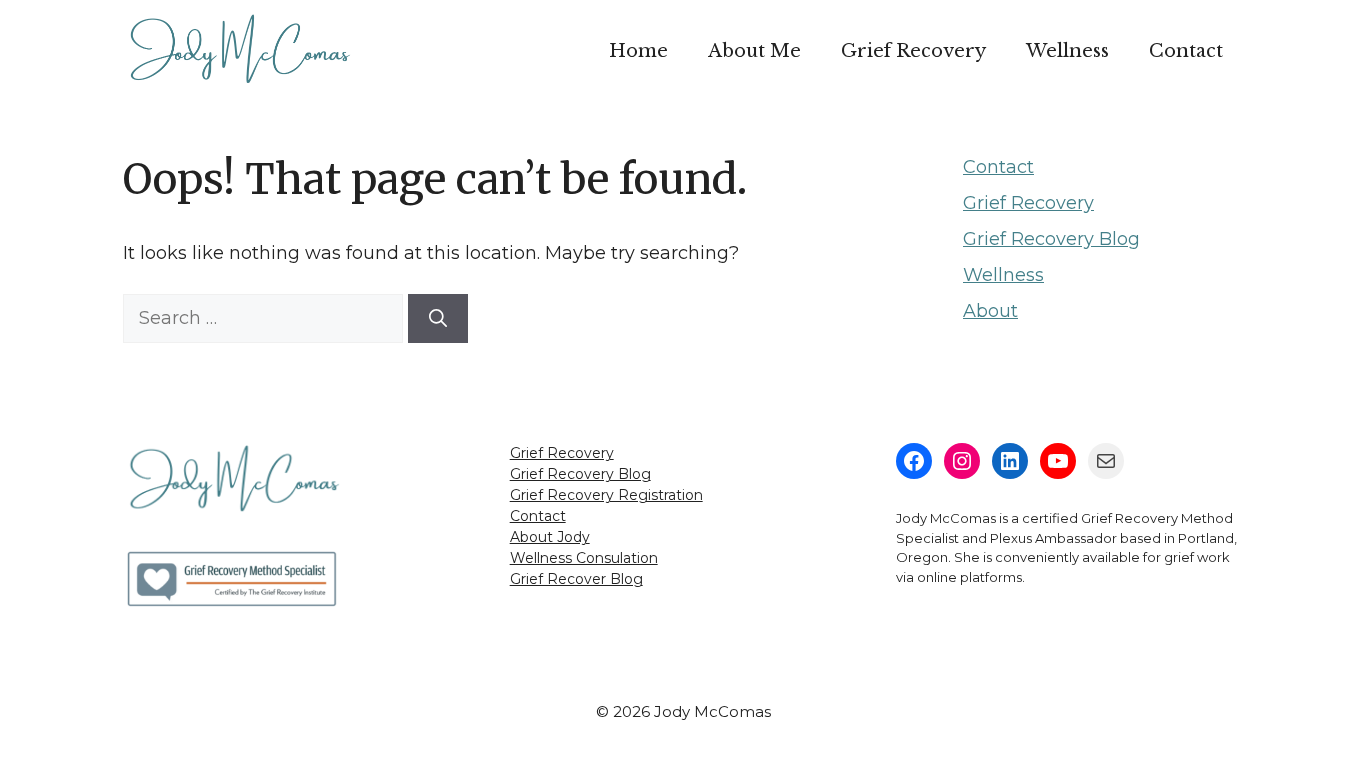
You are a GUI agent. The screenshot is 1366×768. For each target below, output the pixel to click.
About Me (754, 51)
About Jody (550, 537)
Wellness (1067, 51)
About (990, 311)
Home (638, 51)
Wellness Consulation (584, 558)
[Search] (438, 318)
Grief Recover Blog (576, 579)
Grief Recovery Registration (606, 495)
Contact (1186, 51)
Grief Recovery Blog (1051, 239)
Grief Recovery (913, 51)
